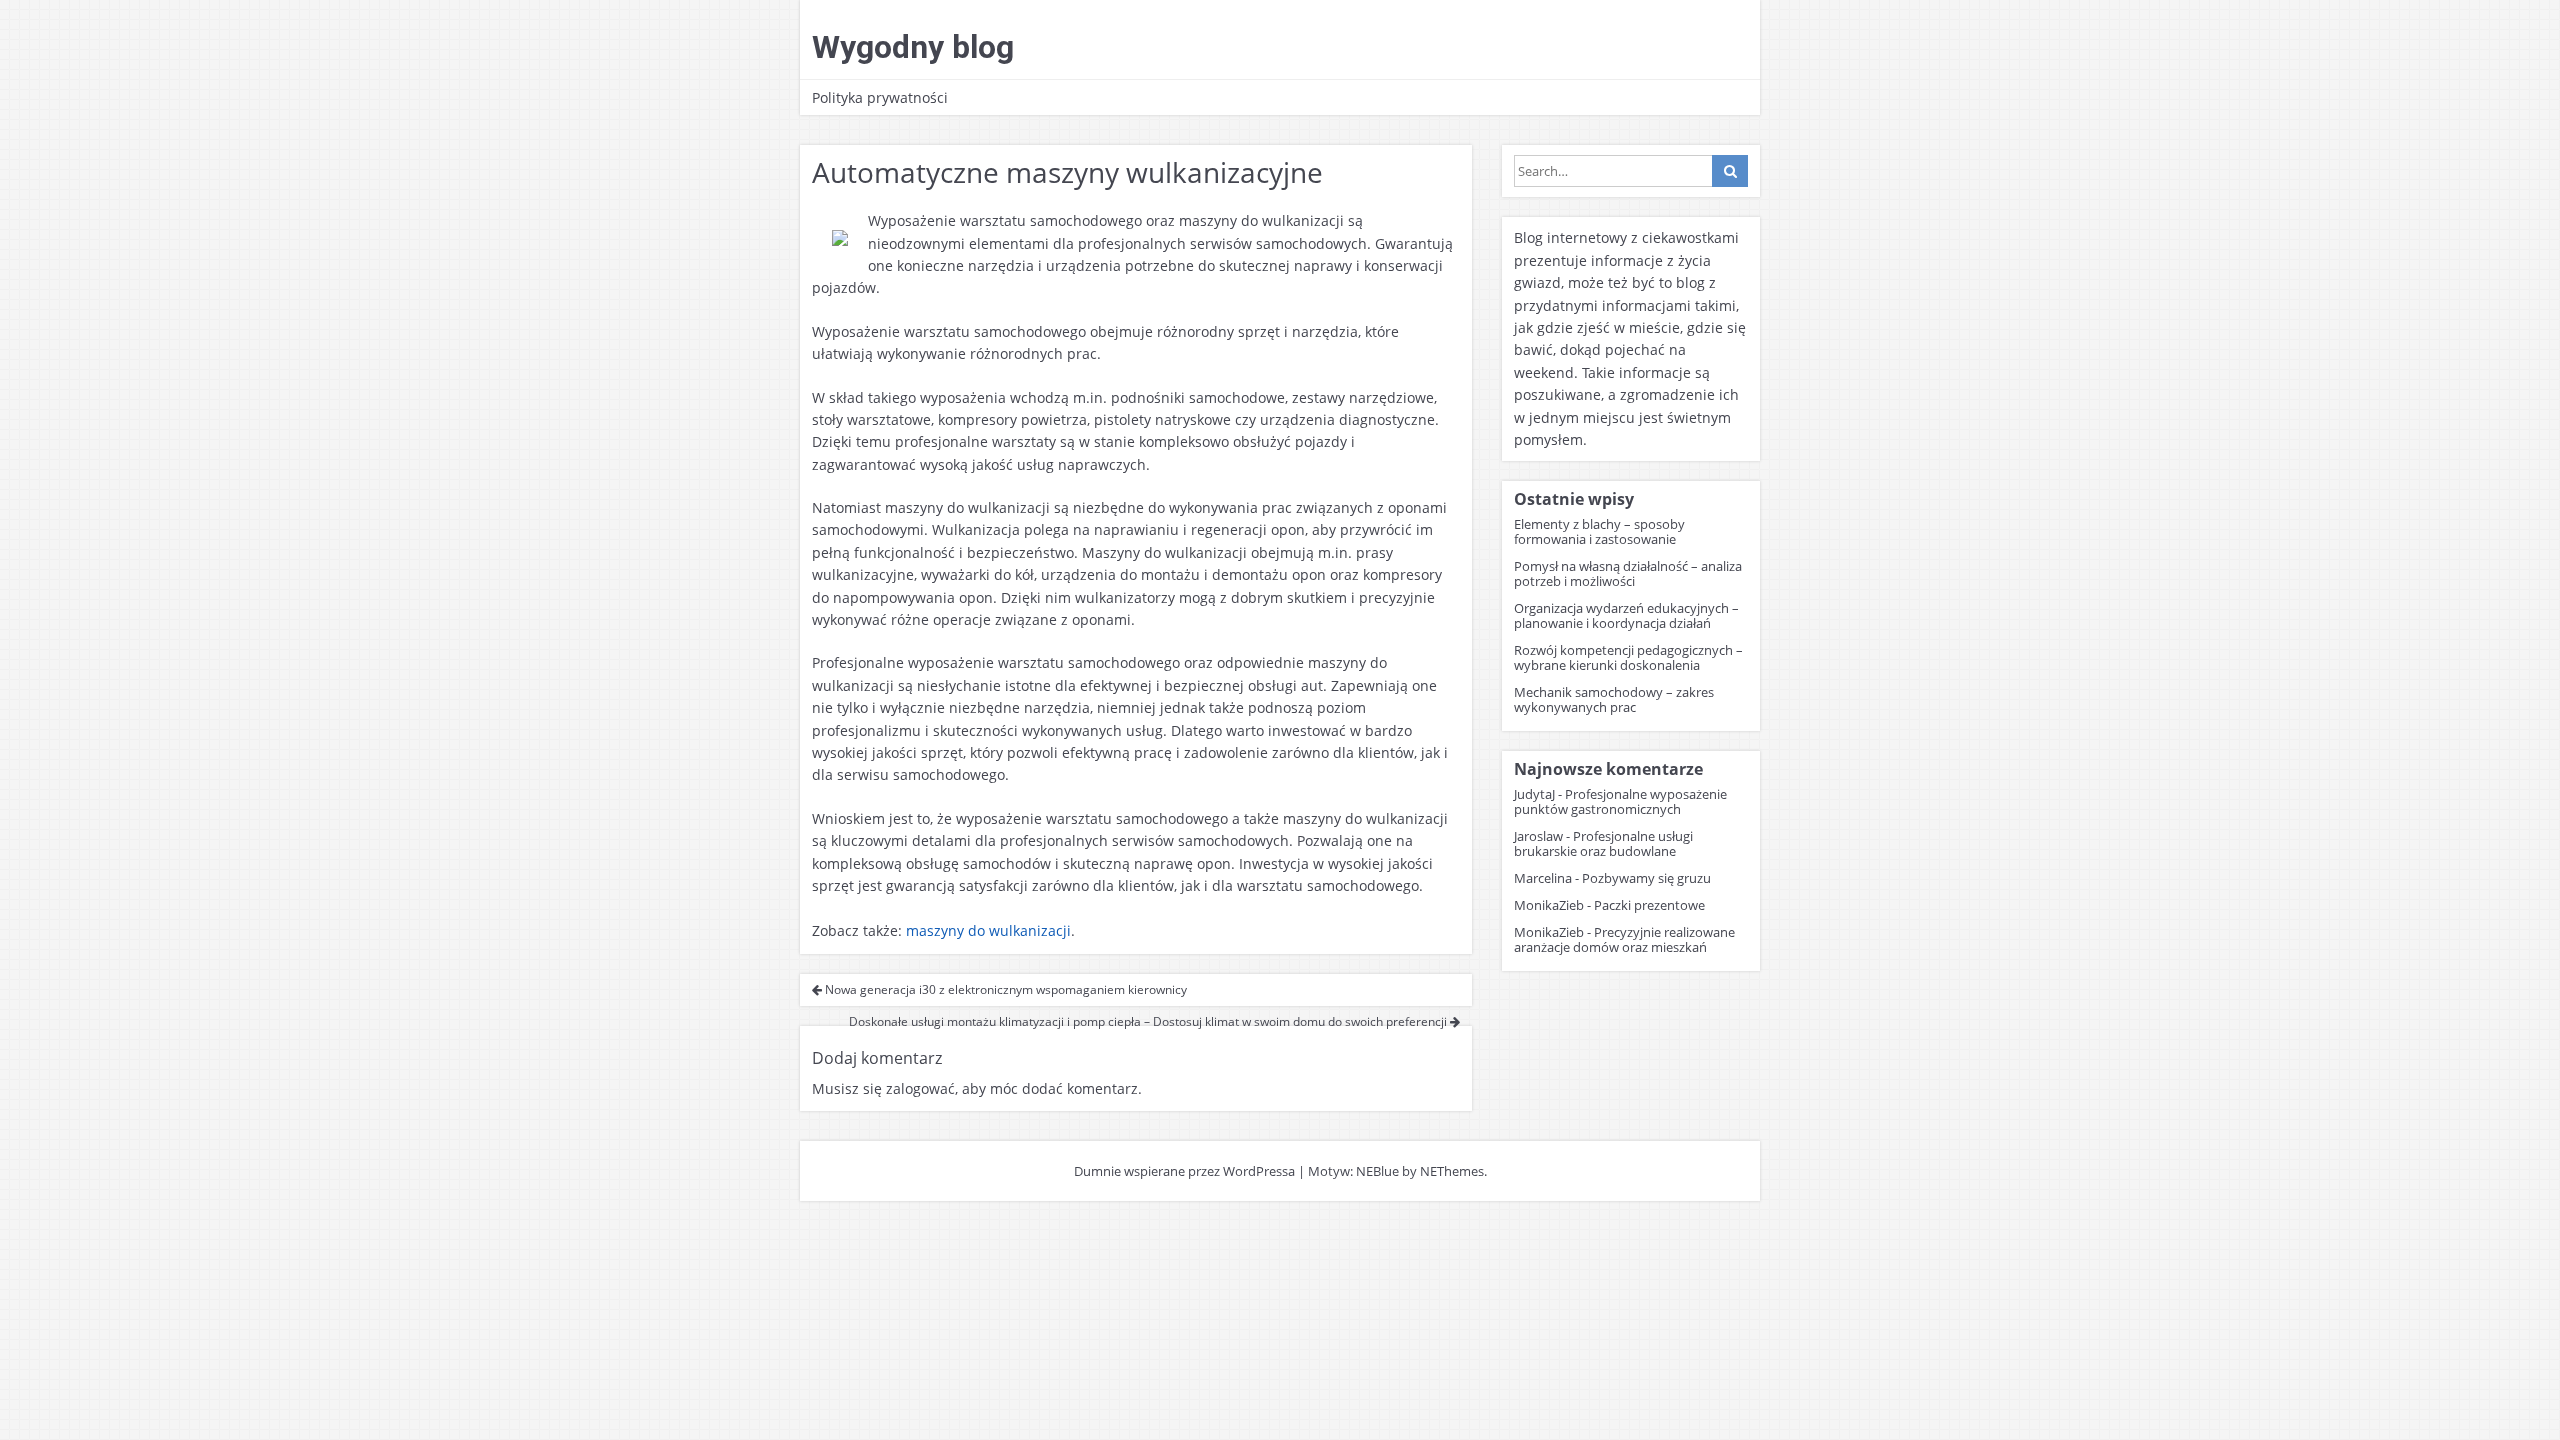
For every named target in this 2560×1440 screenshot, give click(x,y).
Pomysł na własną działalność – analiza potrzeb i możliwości (1628, 573)
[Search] (1730, 171)
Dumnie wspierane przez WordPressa (1184, 1171)
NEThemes (1452, 1171)
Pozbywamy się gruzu (1646, 878)
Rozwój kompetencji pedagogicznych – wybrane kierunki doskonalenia (1628, 657)
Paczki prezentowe (1649, 905)
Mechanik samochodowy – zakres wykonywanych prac (1614, 699)
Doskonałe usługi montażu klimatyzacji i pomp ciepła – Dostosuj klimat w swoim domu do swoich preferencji (1149, 1021)
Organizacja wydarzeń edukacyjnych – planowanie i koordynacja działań (1626, 615)
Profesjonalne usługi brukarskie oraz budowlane (1603, 843)
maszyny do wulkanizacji (988, 930)
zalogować (920, 1088)
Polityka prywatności (880, 97)
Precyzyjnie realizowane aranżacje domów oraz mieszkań (1624, 939)
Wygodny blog (913, 47)
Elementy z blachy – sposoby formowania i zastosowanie (1599, 531)
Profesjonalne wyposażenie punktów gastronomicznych (1620, 801)
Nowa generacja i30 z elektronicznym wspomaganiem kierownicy (1004, 989)
